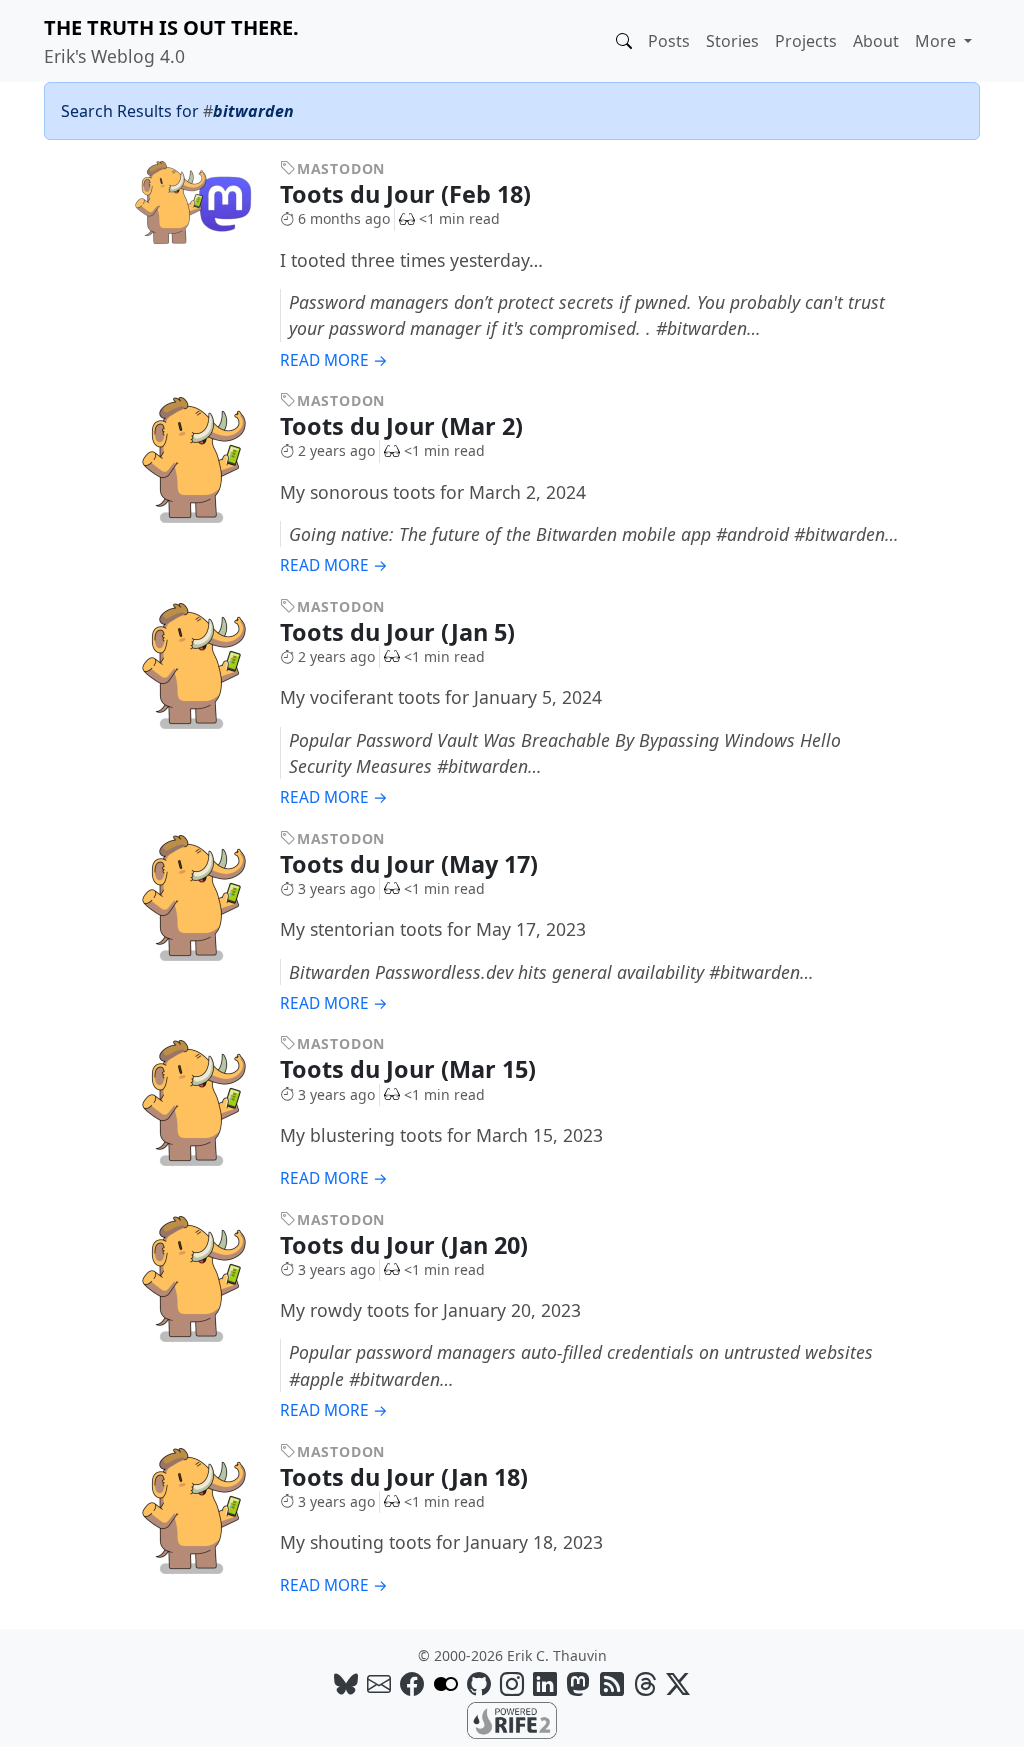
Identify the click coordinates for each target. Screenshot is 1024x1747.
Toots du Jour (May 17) (412, 864)
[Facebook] (412, 1683)
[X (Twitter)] (678, 1683)
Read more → (334, 360)
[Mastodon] (578, 1683)
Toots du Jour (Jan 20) (407, 1245)
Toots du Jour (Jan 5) (400, 632)
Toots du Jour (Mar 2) (404, 426)
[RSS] (612, 1683)
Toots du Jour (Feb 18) (408, 194)
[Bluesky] (346, 1683)
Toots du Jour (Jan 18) (407, 1477)
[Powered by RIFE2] (512, 1719)
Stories (732, 41)
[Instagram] (512, 1683)
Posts (669, 41)
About (876, 41)
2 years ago (336, 450)
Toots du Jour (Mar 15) (411, 1069)
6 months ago (344, 218)
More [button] (937, 41)
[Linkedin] (545, 1683)
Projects (806, 41)
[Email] (379, 1683)
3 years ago (336, 888)
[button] (624, 41)
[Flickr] (446, 1683)
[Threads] (645, 1683)
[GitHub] (479, 1683)
